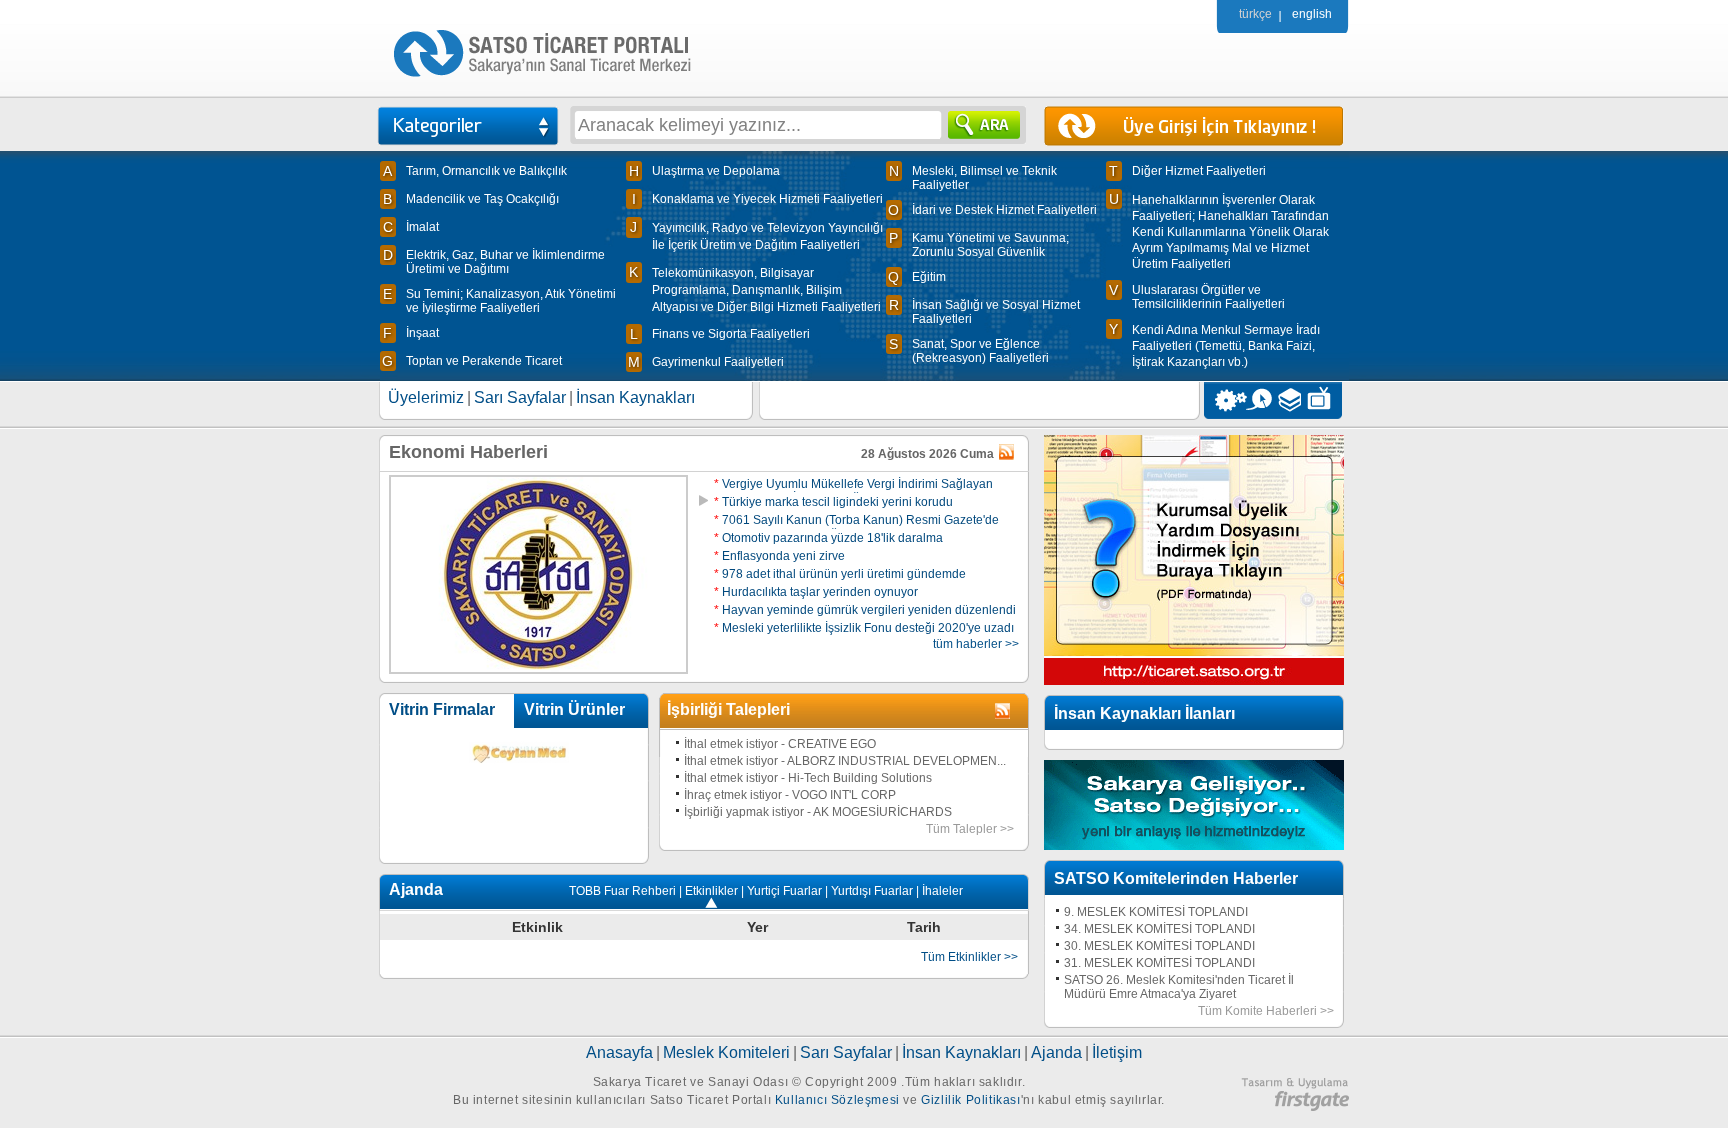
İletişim (1117, 1052)
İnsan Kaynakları (635, 397)
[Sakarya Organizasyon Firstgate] (1295, 1107)
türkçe (1255, 14)
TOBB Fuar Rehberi (622, 891)
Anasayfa (619, 1052)
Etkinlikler (711, 891)
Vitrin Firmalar (442, 709)
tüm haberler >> (976, 644)
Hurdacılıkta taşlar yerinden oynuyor (816, 592)
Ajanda (1056, 1052)
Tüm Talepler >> (970, 829)
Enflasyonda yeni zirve (779, 556)
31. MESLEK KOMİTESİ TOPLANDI (1159, 963)
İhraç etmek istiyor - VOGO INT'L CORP (790, 795)
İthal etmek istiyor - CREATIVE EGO (780, 744)
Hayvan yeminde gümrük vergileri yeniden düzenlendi (865, 610)
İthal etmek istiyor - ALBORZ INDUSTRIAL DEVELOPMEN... (845, 761)
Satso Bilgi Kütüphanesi (1291, 400)
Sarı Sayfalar (520, 397)
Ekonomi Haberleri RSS (1008, 453)
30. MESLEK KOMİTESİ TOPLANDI (1159, 946)
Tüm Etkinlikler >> (969, 957)
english (1312, 14)
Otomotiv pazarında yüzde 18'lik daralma (828, 538)
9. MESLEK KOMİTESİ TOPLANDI (1156, 912)
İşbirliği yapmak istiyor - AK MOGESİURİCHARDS (818, 812)
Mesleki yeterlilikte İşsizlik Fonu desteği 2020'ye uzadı (864, 628)
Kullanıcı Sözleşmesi (837, 1100)
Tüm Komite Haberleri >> (1266, 1011)
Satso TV (1324, 400)
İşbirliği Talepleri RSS (1004, 712)
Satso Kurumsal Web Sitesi (1225, 400)
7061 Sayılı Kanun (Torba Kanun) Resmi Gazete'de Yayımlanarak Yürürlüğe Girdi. (856, 527)
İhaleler (942, 891)
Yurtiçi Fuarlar (784, 891)
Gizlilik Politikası (970, 1100)
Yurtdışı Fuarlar (872, 891)
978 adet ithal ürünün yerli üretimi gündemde (840, 574)
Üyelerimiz (426, 397)
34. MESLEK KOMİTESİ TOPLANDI (1159, 929)
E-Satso (1258, 400)
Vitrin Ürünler (574, 709)
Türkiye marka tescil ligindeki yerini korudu (833, 502)
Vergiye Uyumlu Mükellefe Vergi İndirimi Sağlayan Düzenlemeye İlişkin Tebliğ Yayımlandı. (853, 491)
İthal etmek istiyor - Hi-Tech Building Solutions (808, 778)
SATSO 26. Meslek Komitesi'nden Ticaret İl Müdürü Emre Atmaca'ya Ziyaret (1179, 987)
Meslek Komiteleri (726, 1052)
